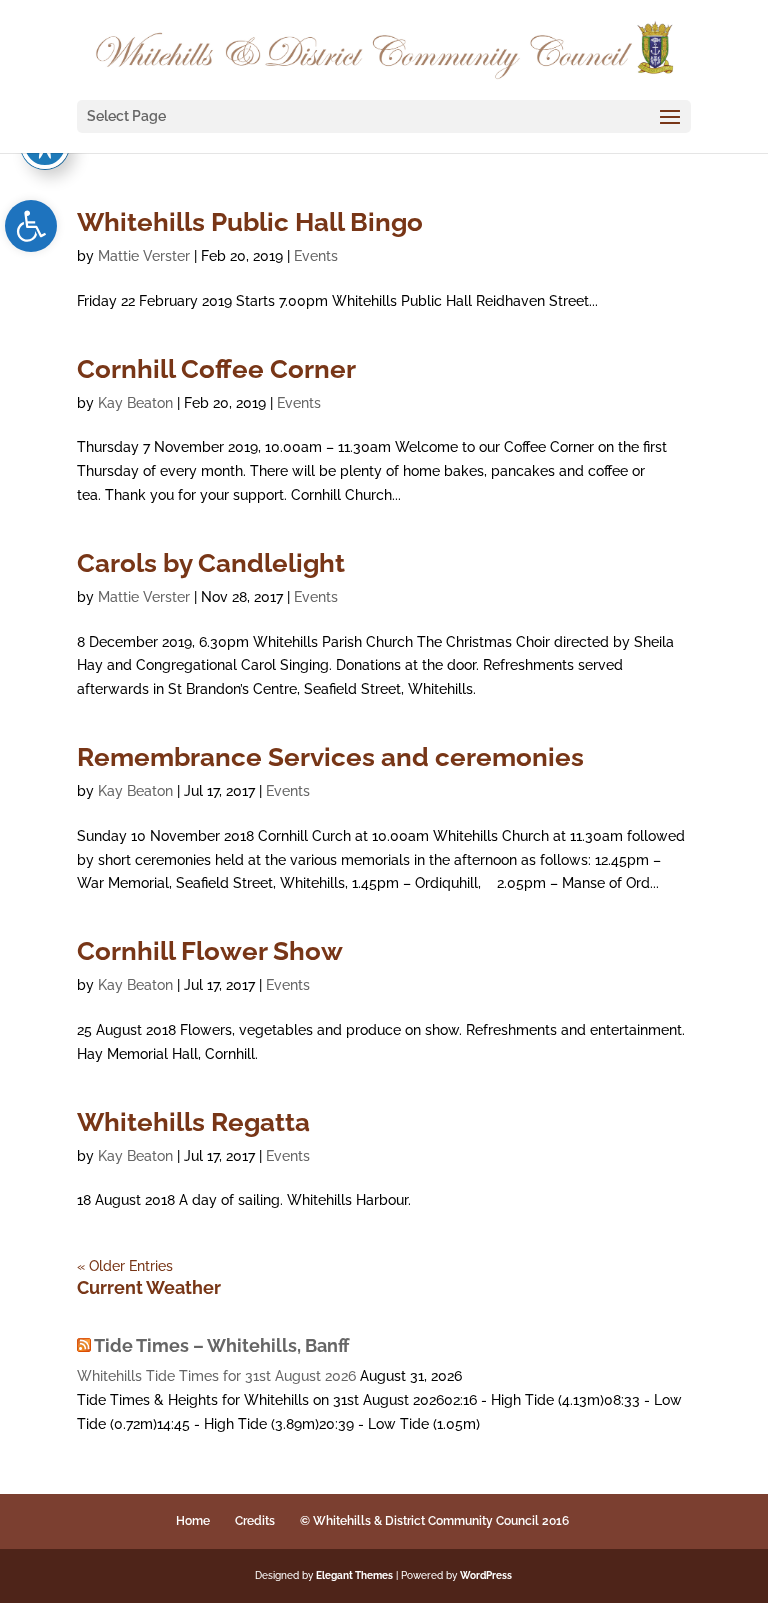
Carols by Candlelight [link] (211, 563)
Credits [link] (255, 1521)
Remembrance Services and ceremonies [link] (330, 757)
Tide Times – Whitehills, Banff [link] (222, 1345)
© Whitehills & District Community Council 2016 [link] (434, 1521)
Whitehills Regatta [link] (193, 1122)
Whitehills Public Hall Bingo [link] (250, 222)
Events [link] (316, 256)
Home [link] (193, 1521)
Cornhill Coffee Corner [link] (216, 369)
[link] (31, 226)
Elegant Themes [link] (354, 1575)
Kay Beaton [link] (135, 403)
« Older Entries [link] (125, 1266)
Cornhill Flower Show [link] (210, 951)
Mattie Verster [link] (144, 256)
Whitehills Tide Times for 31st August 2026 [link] (216, 1376)
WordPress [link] (486, 1575)
